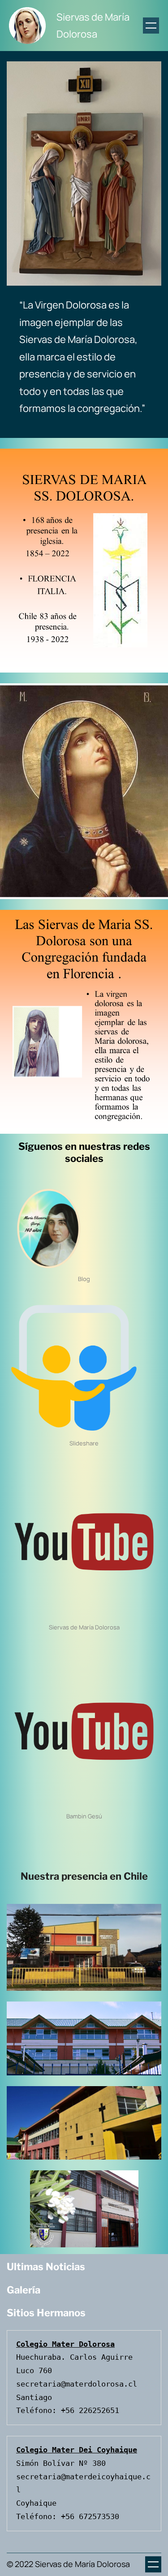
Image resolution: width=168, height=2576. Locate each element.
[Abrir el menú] (151, 26)
